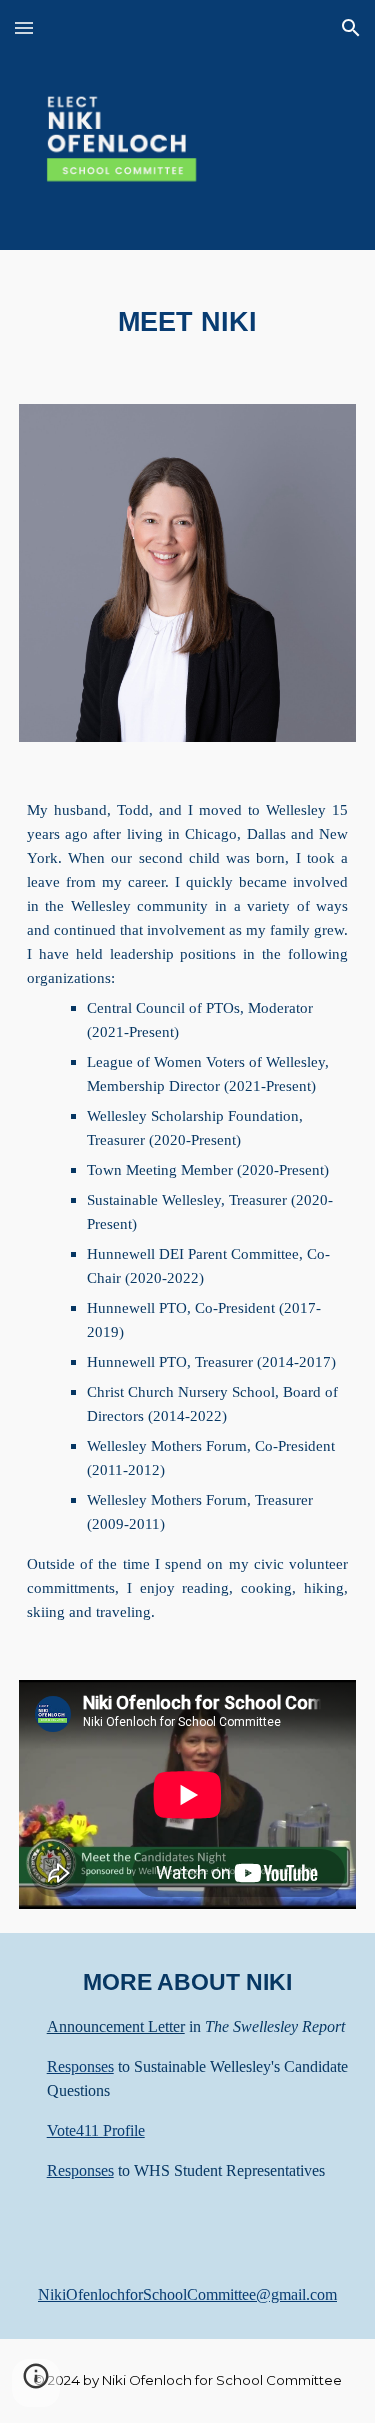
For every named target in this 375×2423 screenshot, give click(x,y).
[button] (24, 27)
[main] (188, 315)
